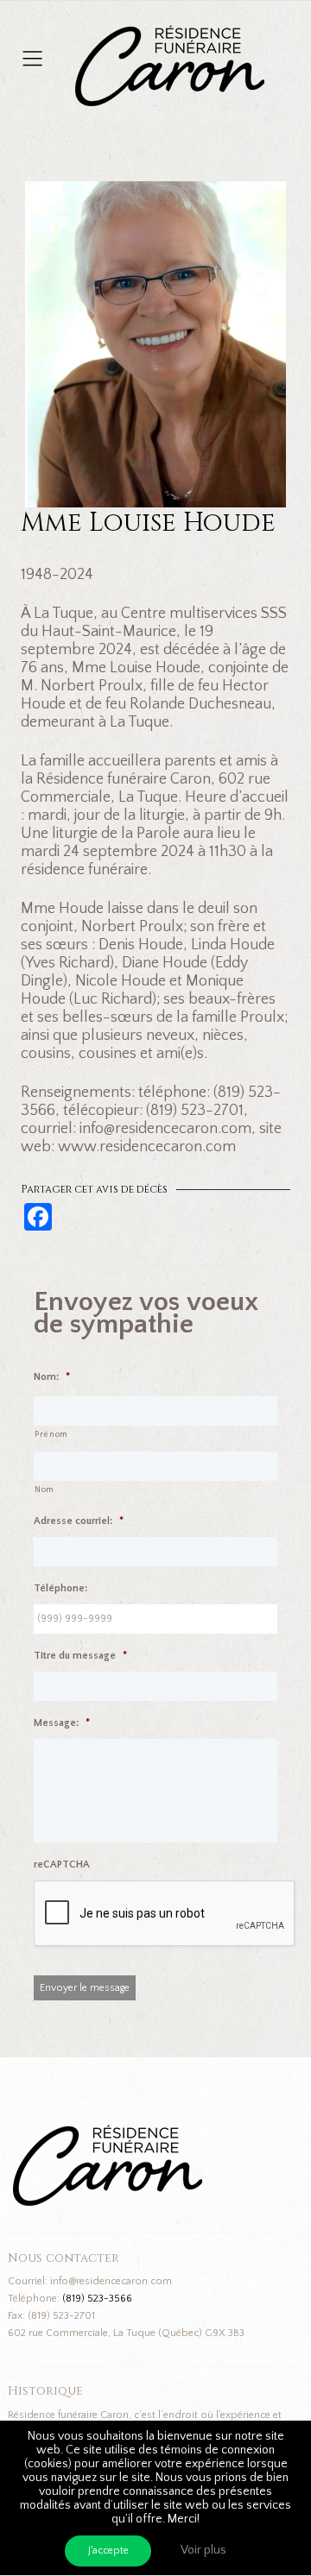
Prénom (51, 1435)
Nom (44, 1490)
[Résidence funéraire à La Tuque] (274, 34)
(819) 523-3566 (97, 2299)
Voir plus (203, 2550)
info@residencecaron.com (111, 2281)
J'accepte (108, 2551)
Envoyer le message (85, 1988)
